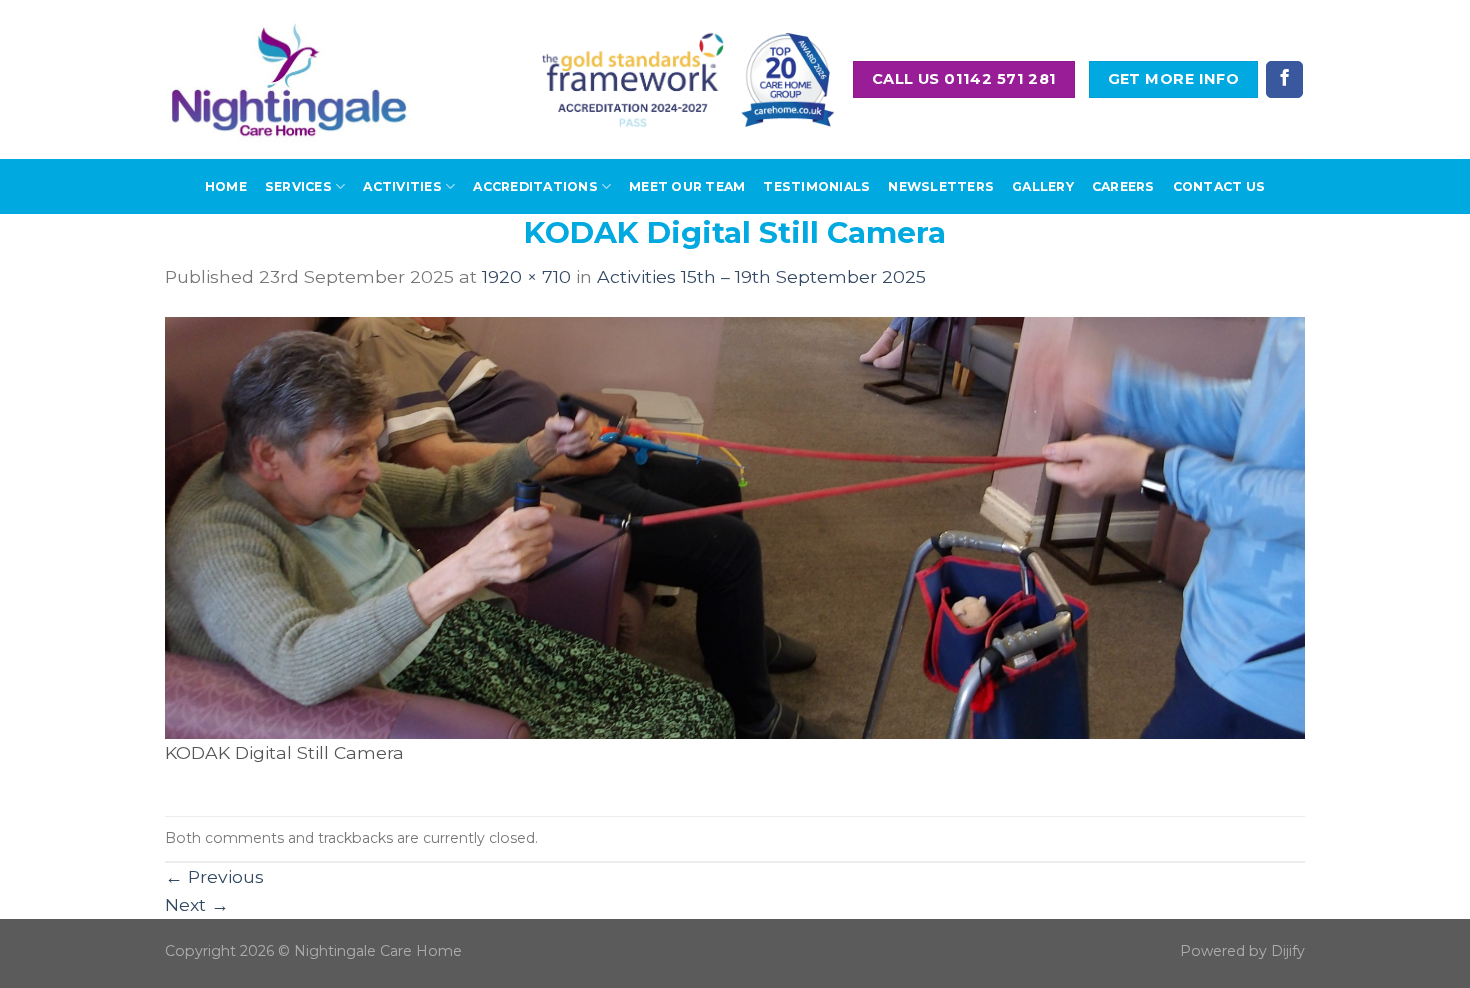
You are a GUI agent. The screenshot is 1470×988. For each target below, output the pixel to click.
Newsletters (941, 186)
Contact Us (1219, 186)
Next (197, 904)
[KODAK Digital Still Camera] (735, 526)
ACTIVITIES (402, 186)
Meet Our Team (687, 186)
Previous (214, 876)
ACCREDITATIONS (535, 186)
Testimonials (816, 186)
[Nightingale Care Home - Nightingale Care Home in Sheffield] (289, 79)
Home (226, 186)
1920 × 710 (526, 276)
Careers (1123, 186)
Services (298, 186)
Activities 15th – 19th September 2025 (761, 276)
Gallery (1043, 186)
